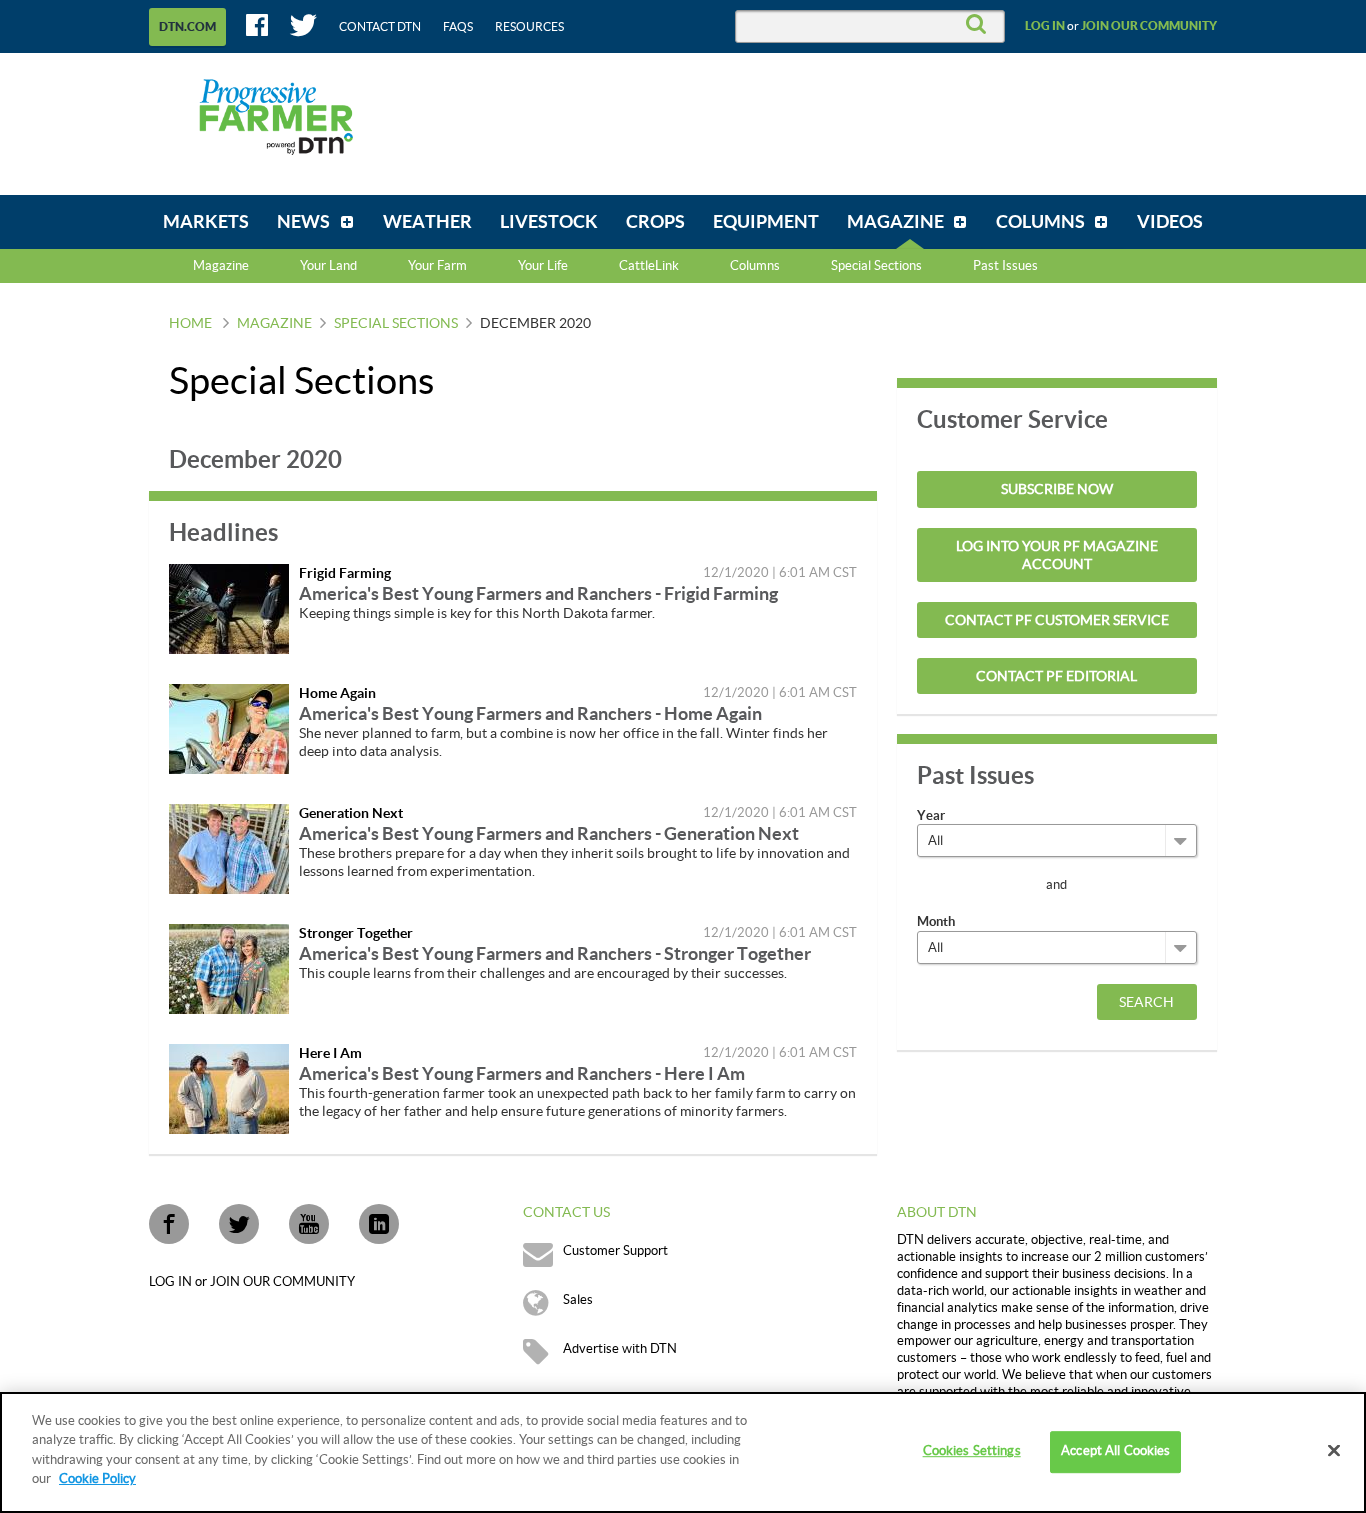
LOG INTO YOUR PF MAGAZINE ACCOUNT (1057, 556)
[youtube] (309, 1224)
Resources (529, 27)
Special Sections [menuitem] (876, 266)
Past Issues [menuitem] (1005, 266)
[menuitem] (206, 222)
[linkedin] (379, 1224)
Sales (578, 1300)
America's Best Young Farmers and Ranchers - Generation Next (549, 833)
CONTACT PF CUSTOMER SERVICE (1057, 621)
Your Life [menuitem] (543, 266)
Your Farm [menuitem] (437, 266)
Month (936, 921)
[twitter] (239, 1224)
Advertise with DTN (620, 1349)
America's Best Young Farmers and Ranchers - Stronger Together (555, 953)
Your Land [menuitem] (328, 266)
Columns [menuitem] (755, 266)
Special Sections (396, 324)
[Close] (1334, 1451)
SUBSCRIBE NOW (1057, 490)
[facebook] (169, 1224)
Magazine (221, 266)
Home (190, 324)
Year (931, 815)
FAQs (458, 27)
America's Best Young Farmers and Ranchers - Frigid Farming (538, 593)
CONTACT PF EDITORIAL (1056, 677)
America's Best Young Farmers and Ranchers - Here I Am (522, 1073)
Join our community (1149, 26)
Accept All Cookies (1115, 1452)
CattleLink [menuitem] (649, 266)
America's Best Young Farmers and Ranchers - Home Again (530, 713)
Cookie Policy (97, 1479)
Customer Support (615, 1251)
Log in (1045, 26)
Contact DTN (380, 27)
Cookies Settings (972, 1452)
